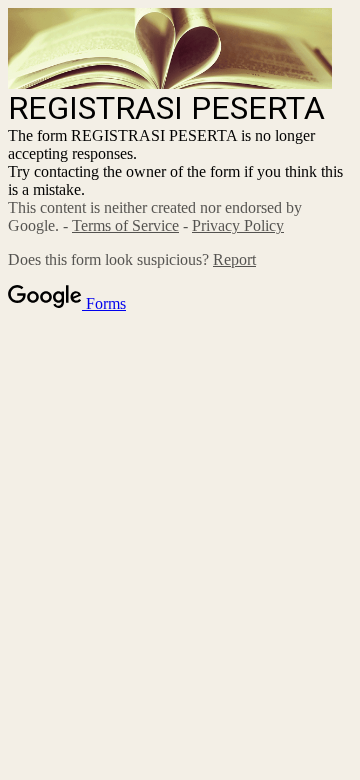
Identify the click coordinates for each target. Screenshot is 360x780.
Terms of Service (125, 225)
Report (234, 259)
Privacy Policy (238, 225)
